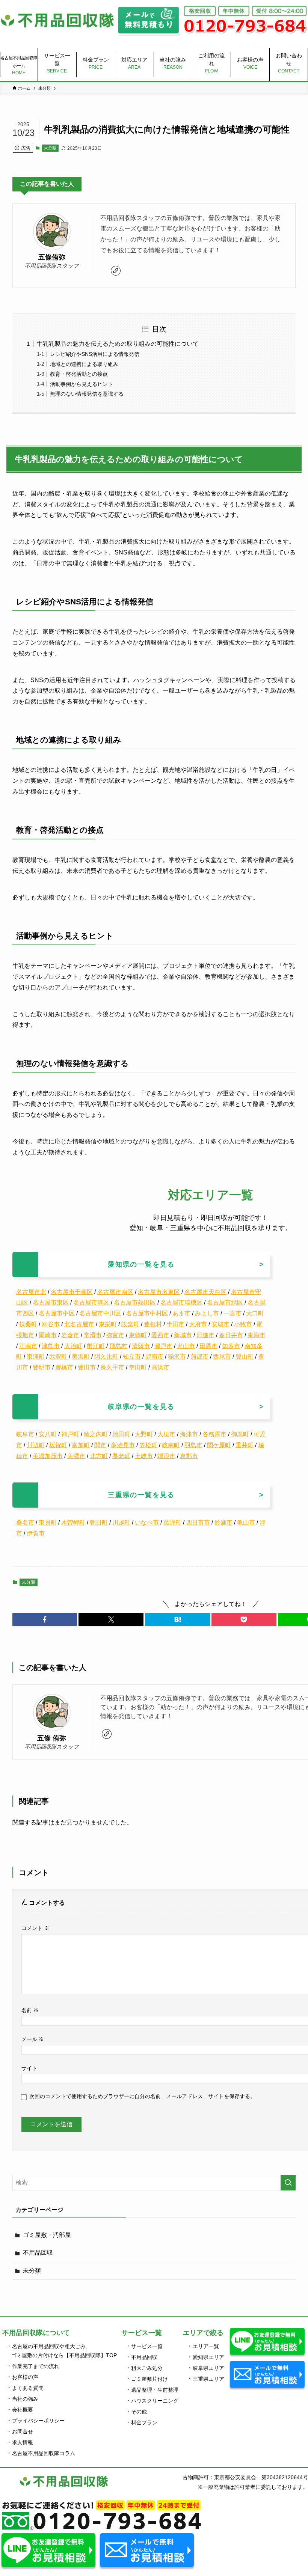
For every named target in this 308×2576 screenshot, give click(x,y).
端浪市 (166, 1456)
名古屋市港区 (91, 1302)
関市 (100, 1445)
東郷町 (138, 1335)
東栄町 (108, 1324)
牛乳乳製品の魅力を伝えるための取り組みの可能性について (118, 344)
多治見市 (123, 1445)
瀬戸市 (163, 1346)
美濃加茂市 (48, 1456)
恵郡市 (189, 1456)
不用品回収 (38, 2253)
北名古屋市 (79, 1324)
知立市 (132, 1357)
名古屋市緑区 (225, 1302)
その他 (139, 2412)
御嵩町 (240, 1434)
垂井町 (245, 1445)
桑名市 (25, 1522)
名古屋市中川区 (100, 1313)
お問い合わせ (289, 63)
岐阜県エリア (208, 2368)
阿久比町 (106, 1357)
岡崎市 (48, 1335)
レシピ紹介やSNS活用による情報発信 (95, 354)
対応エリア (134, 63)
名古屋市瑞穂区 (181, 1302)
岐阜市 (25, 1434)
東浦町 (36, 1357)
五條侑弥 (52, 257)
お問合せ (23, 2431)
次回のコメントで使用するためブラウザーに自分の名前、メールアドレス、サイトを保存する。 (142, 2096)
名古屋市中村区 (147, 1313)
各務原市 (214, 1434)
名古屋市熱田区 (135, 1302)
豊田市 (87, 1367)
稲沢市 (177, 1357)
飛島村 (118, 1346)
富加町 (81, 1445)
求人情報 (23, 2442)
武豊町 (58, 1357)
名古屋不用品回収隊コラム (44, 2453)
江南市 (28, 1346)
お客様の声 (250, 63)
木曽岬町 (73, 1522)
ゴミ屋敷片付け (149, 2379)
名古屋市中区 (57, 1313)
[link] (116, 271)
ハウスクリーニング (155, 2401)
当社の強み (173, 63)
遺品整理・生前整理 (155, 2390)
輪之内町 (96, 1434)
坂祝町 (58, 1445)
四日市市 (198, 1522)
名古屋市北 (31, 1292)
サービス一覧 (57, 63)
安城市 (220, 1324)
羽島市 (193, 1445)
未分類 (50, 148)
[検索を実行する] (288, 2183)
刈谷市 (51, 1324)
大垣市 (166, 1434)
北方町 (99, 1456)
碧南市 (154, 1357)
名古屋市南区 (115, 1292)
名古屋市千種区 (72, 1292)
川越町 (121, 1522)
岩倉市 (70, 1335)
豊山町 (245, 1357)
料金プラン (96, 63)
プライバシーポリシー (38, 2421)
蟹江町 (96, 1346)
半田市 (175, 1324)
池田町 (121, 1434)
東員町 (48, 1522)
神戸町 (70, 1434)
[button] (45, 1619)
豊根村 (153, 1324)
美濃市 (76, 1456)
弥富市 (115, 1335)
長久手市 (112, 1367)
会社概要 (23, 2410)
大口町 (255, 1313)
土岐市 (144, 1456)
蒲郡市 (199, 1357)
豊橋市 (64, 1367)
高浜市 (160, 1367)
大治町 (73, 1346)
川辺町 (36, 1445)
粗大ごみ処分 (147, 2368)
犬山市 (186, 1346)
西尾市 (222, 1357)
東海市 (257, 1335)
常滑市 (93, 1335)
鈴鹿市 (223, 1522)
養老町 (121, 1456)
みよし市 (207, 1313)
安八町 (48, 1434)
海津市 (189, 1434)
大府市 (198, 1324)
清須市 (141, 1346)
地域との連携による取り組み (84, 364)
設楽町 (130, 1324)
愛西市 (160, 1335)
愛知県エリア (208, 2357)
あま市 (181, 1313)
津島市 (51, 1346)
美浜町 (81, 1357)
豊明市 (42, 1367)
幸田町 (138, 1367)
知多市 (231, 1346)
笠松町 (148, 1445)
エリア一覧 (206, 2346)
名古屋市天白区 (205, 1292)
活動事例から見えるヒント (82, 384)
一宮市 (233, 1313)
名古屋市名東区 (159, 1292)
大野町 (144, 1434)
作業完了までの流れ (36, 2366)
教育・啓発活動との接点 (79, 374)
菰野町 (172, 1522)
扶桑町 (28, 1324)
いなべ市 (147, 1522)
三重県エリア (208, 2379)
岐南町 (171, 1445)
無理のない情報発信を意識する (87, 394)
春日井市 (231, 1335)
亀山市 (246, 1522)
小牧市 (243, 1324)
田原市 (208, 1346)
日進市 (205, 1335)
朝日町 (99, 1522)
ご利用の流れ (211, 63)
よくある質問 (28, 2388)
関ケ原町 (219, 1445)
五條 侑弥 (52, 1738)
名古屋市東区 (51, 1302)
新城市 (183, 1335)
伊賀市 (36, 1533)
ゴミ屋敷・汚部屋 (47, 2235)
